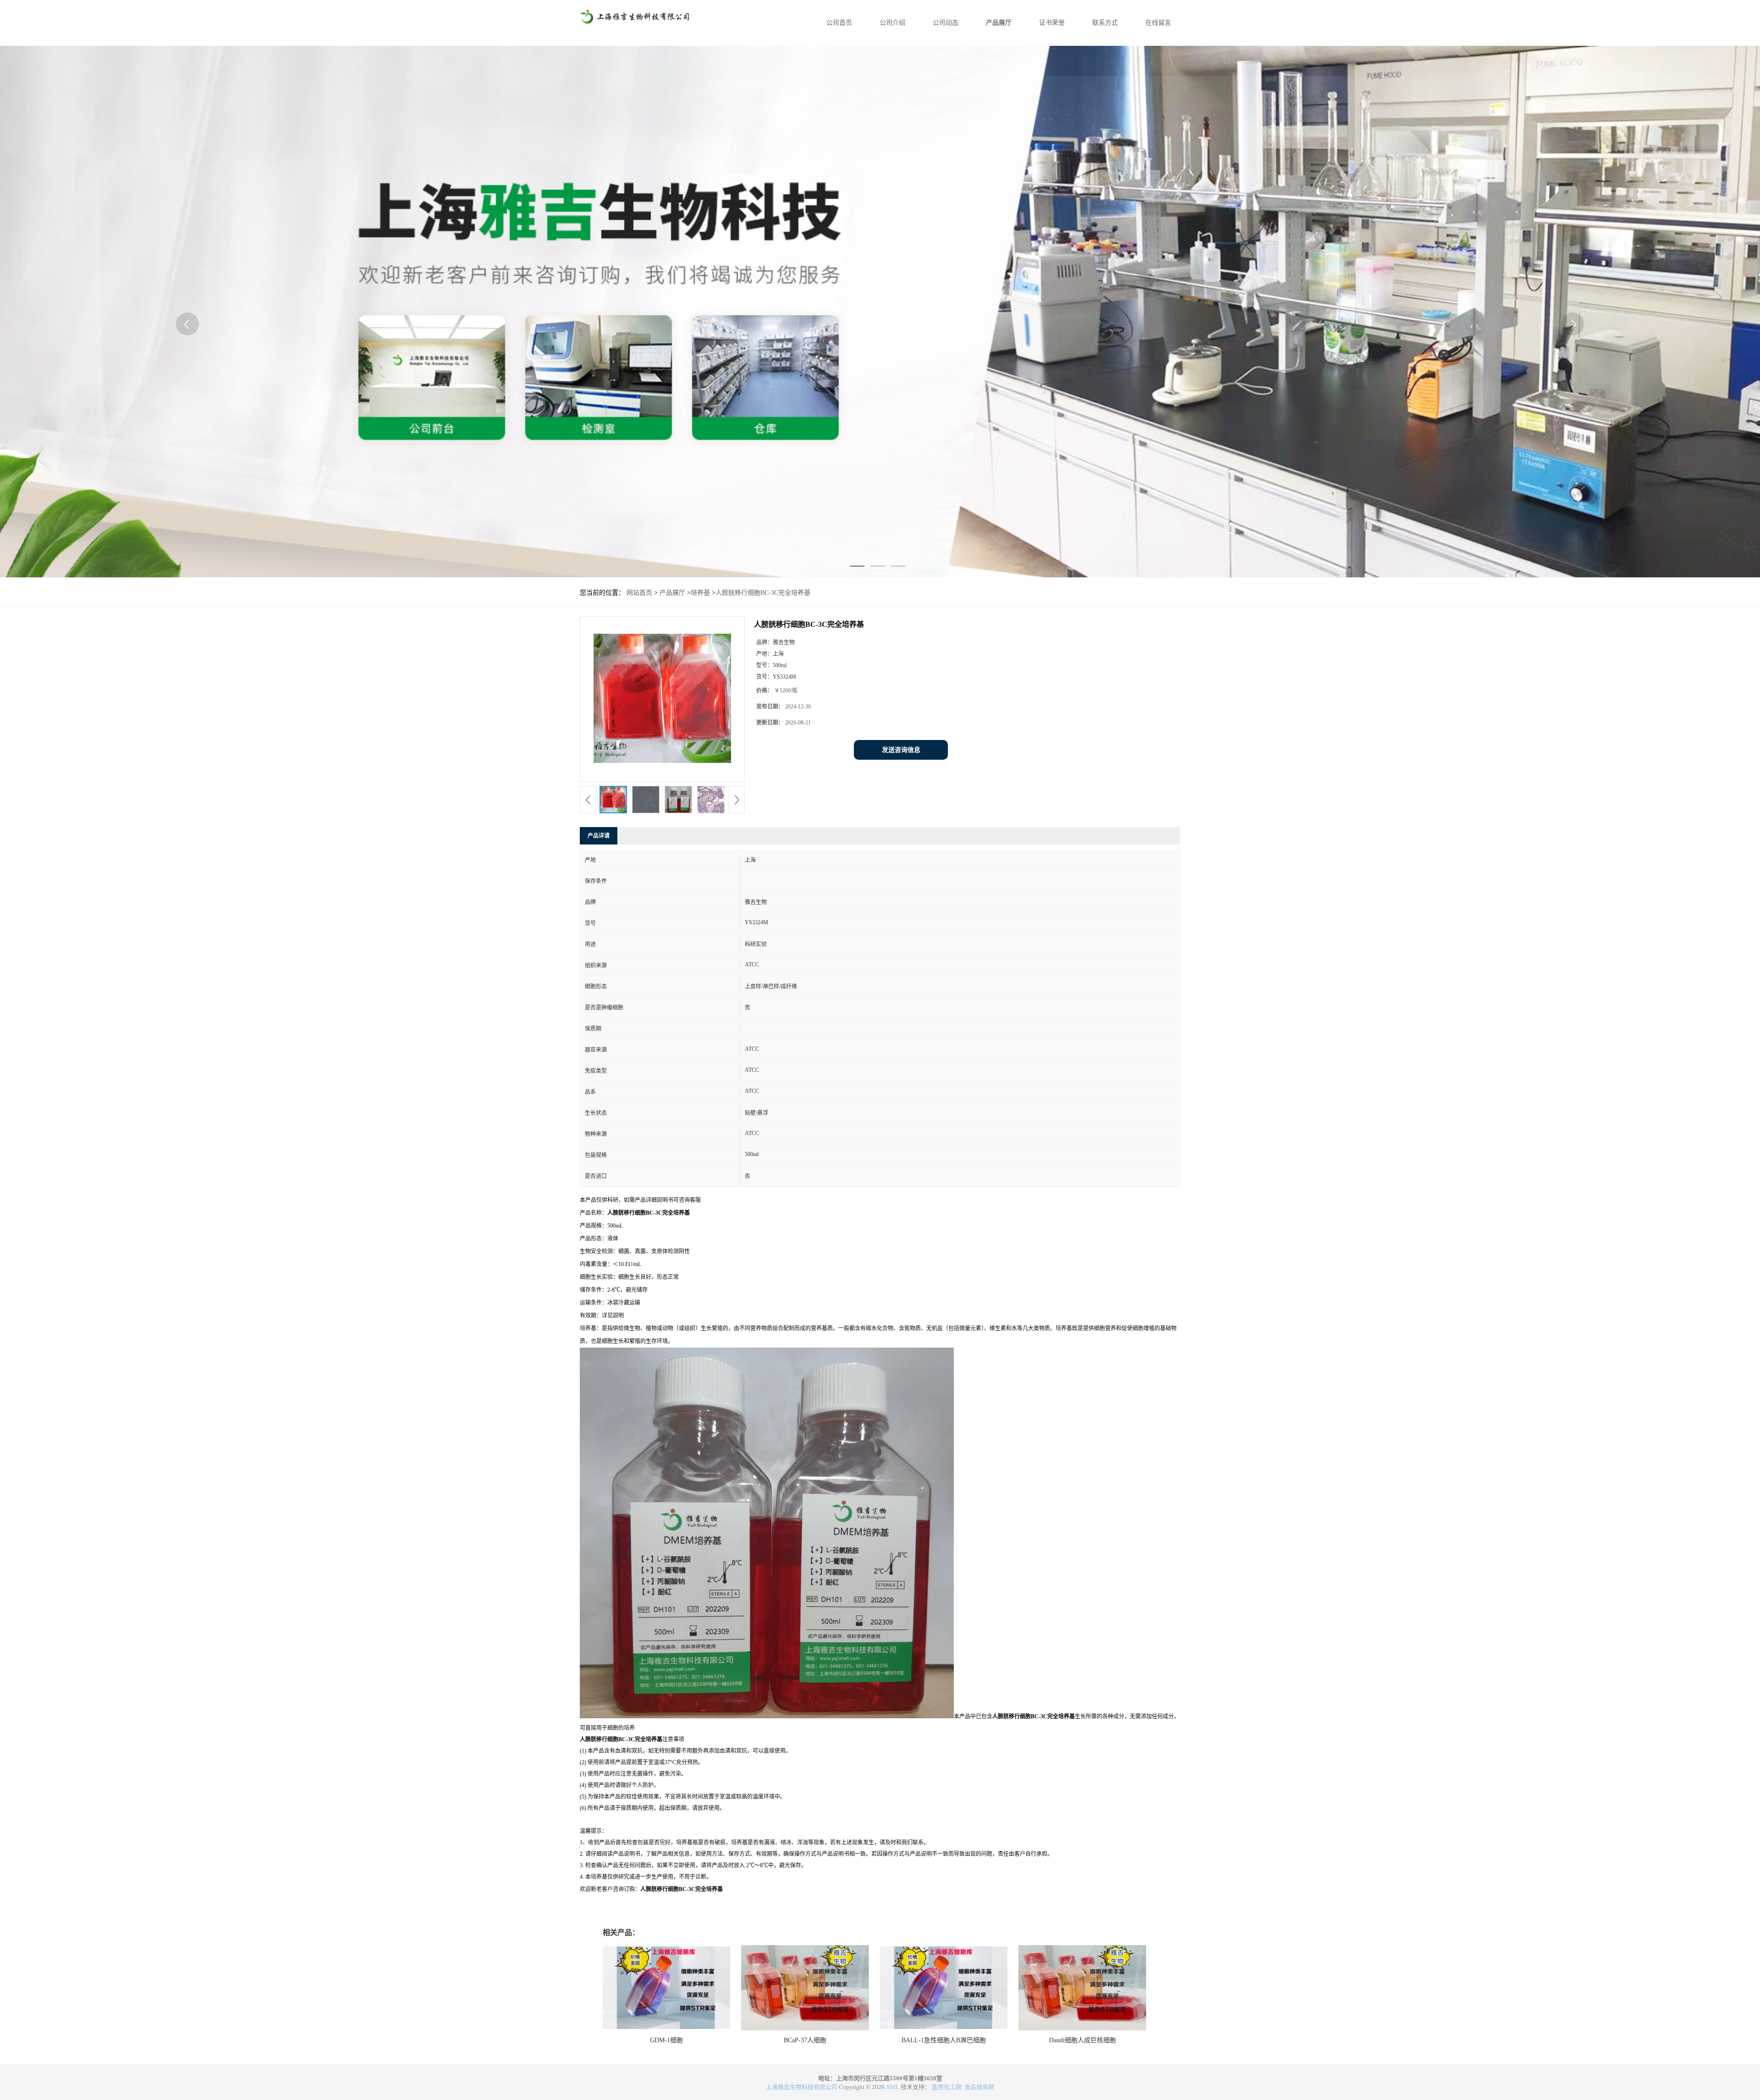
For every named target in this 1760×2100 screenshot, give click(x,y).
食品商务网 (979, 2087)
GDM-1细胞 (666, 2040)
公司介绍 (892, 23)
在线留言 (1158, 23)
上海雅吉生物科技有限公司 (802, 2087)
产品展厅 (999, 23)
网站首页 (639, 593)
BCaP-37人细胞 (805, 2040)
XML (893, 2087)
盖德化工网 (947, 2087)
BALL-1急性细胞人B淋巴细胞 (944, 2040)
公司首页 (839, 23)
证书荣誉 (1052, 23)
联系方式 (1105, 23)
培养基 (700, 593)
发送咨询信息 (901, 750)
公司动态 (946, 23)
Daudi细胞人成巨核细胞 (1083, 2040)
